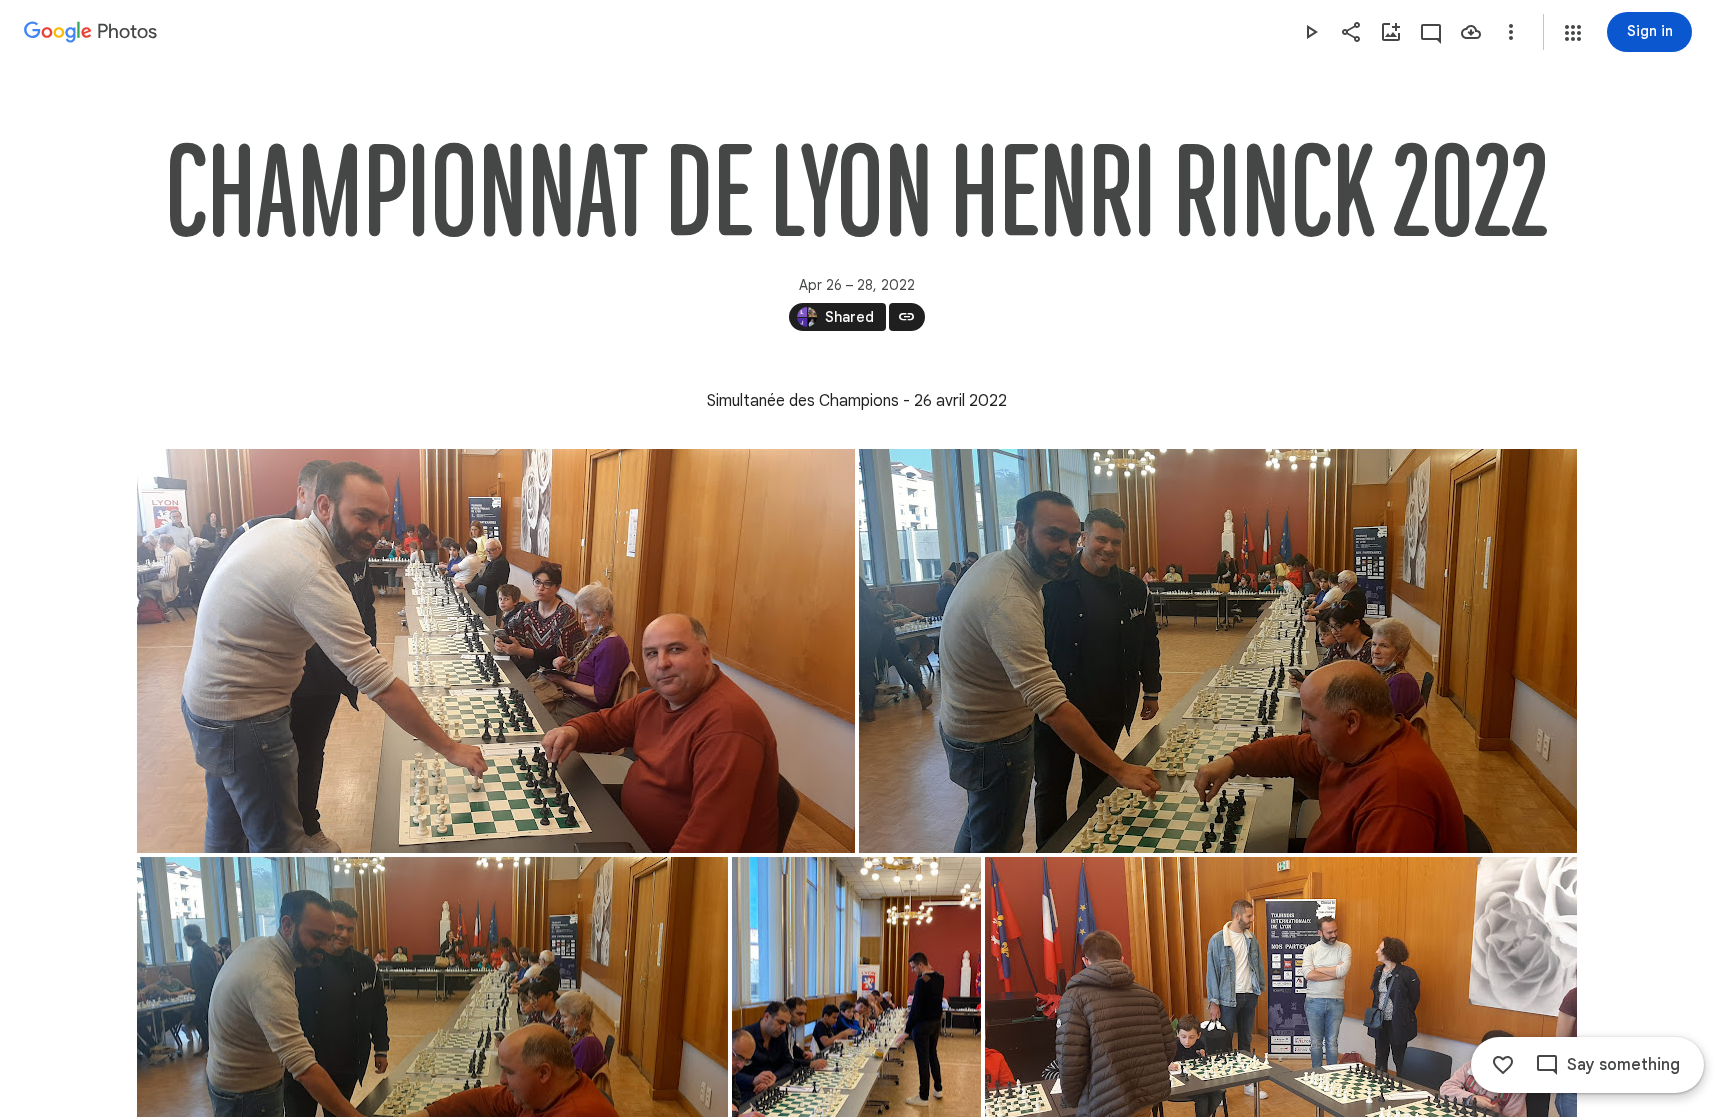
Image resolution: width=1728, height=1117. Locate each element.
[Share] (1351, 32)
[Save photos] (1471, 32)
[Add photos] (1391, 32)
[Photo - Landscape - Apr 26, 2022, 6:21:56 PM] (1218, 651)
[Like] (1503, 1065)
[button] (1573, 33)
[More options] (1511, 32)
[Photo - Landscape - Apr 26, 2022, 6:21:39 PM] (496, 651)
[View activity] (1431, 32)
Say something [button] (1623, 1065)
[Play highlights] (1311, 32)
